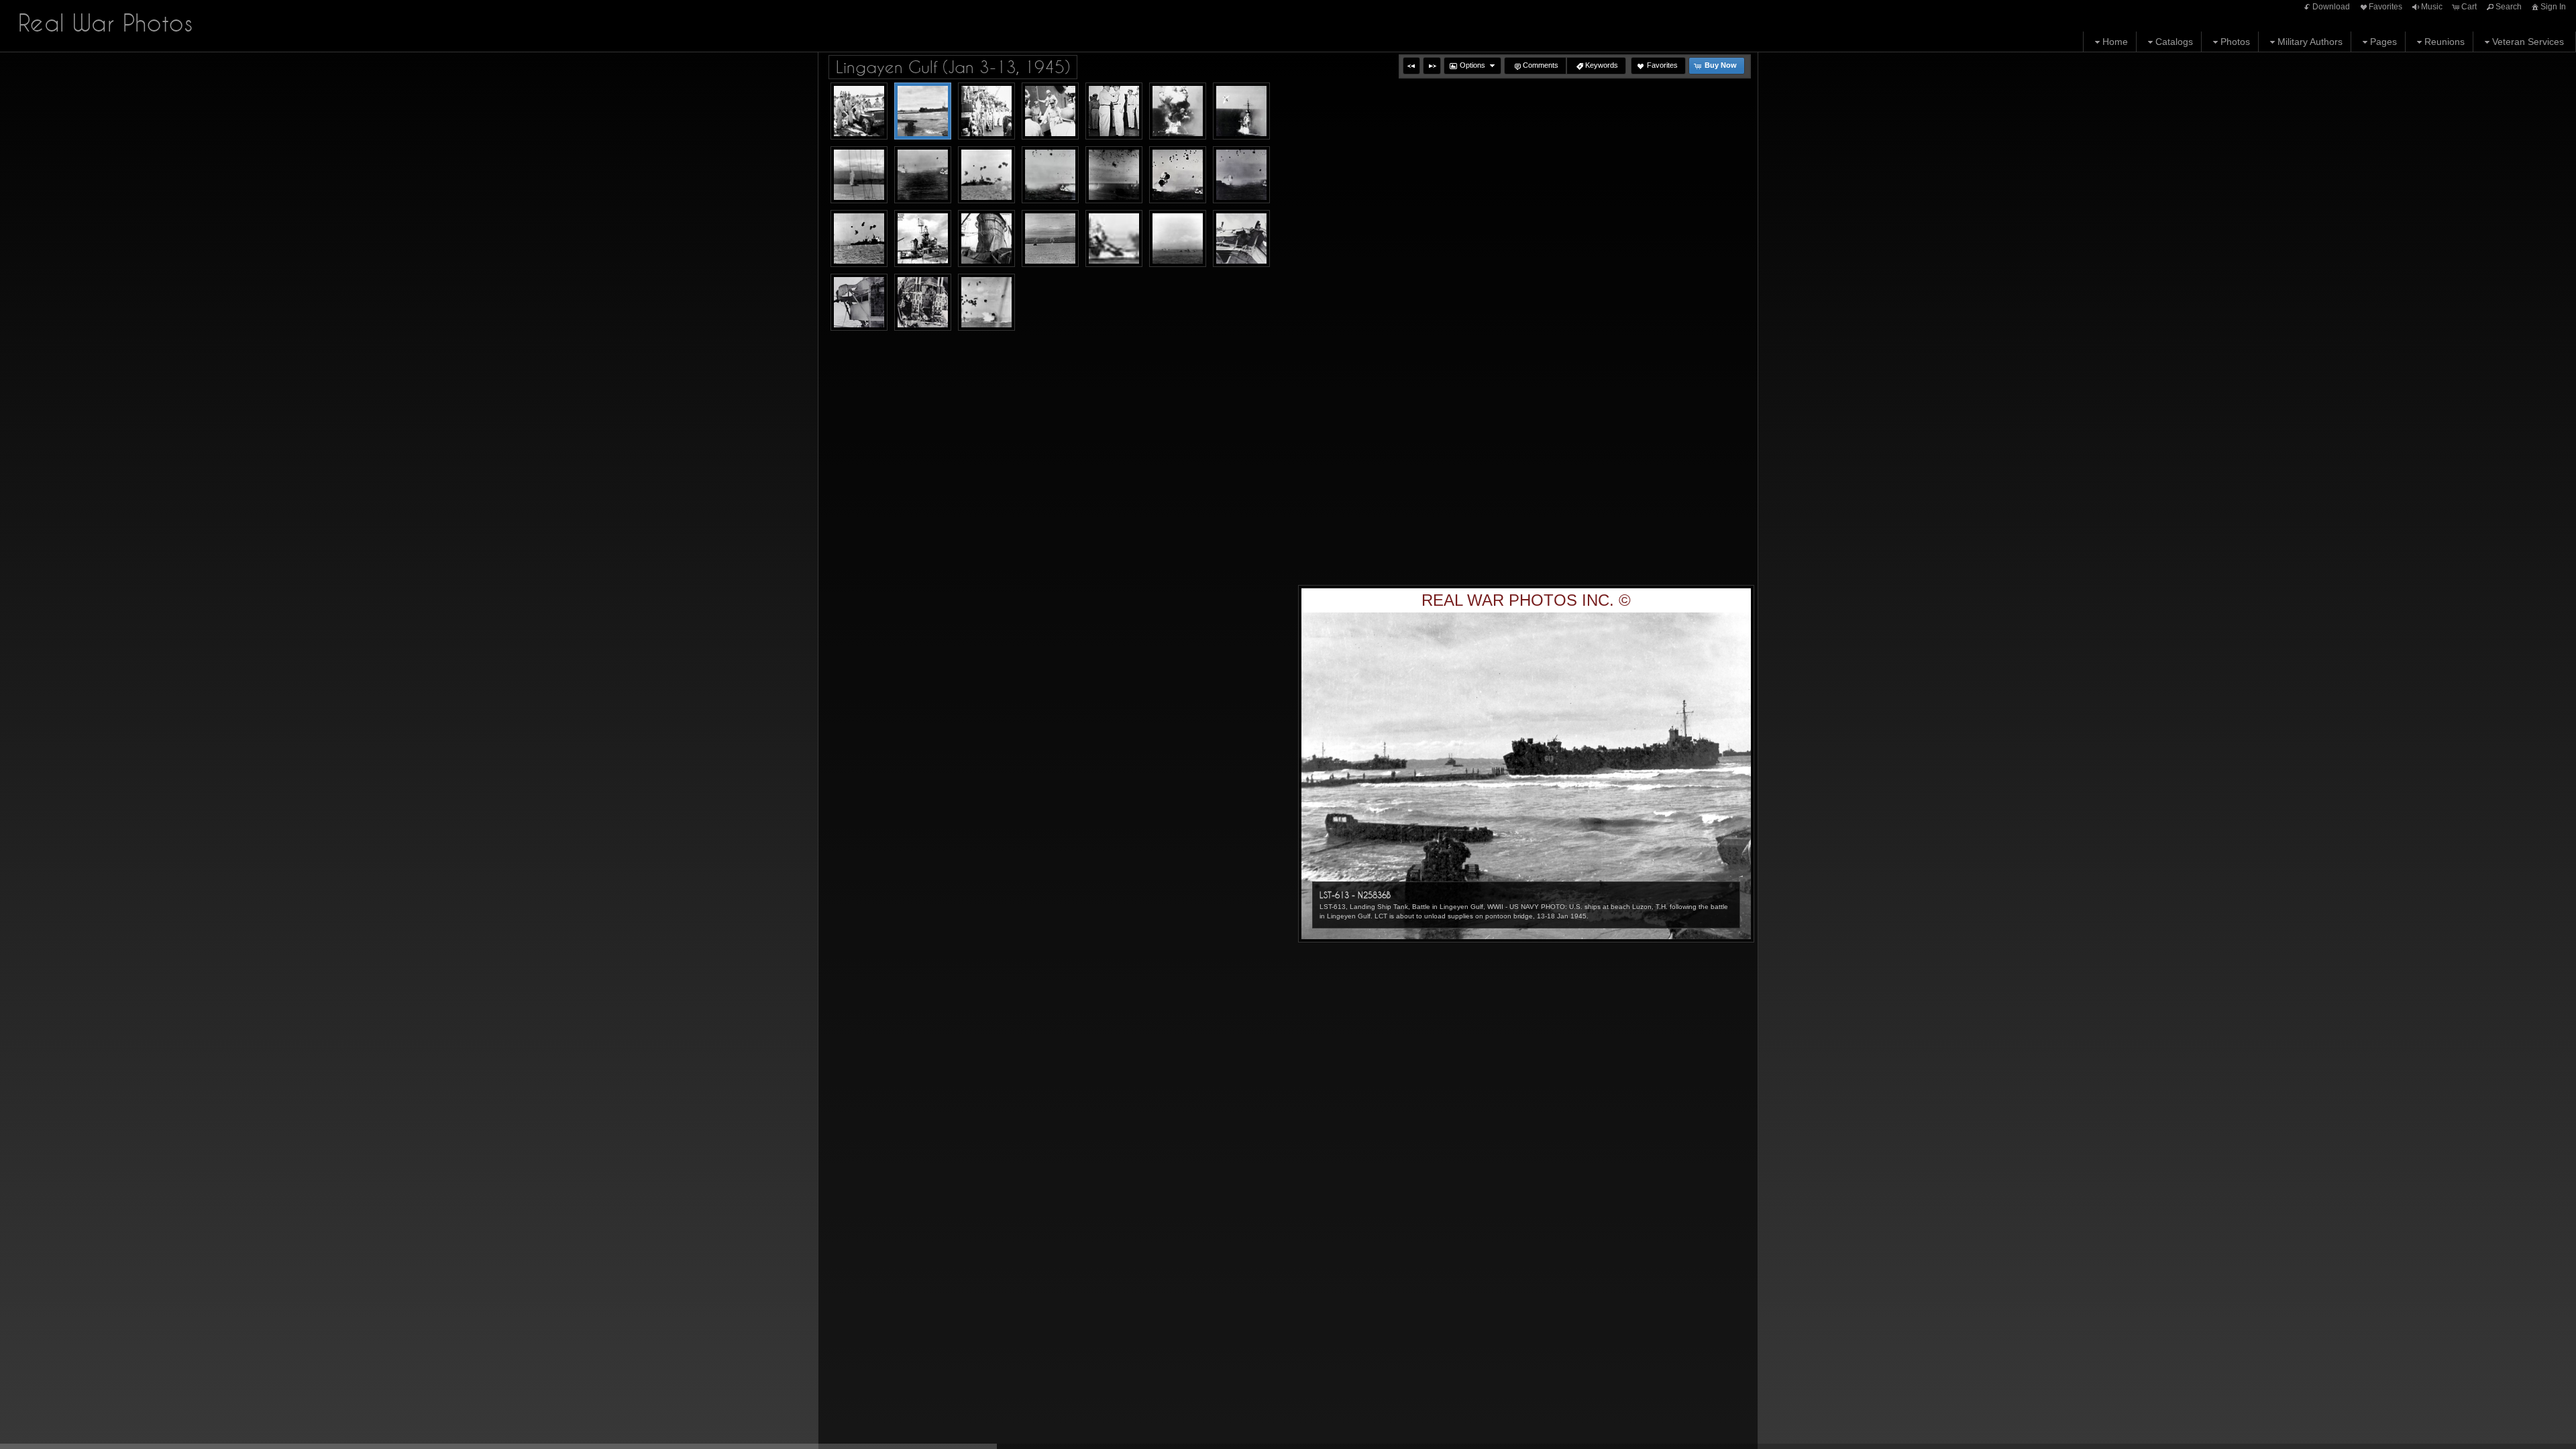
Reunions (2445, 42)
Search (2509, 7)
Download (2331, 7)
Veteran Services (2528, 42)
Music (2432, 7)
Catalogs (2174, 42)
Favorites (2385, 7)
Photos (2235, 42)
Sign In (2553, 7)
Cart (2469, 7)
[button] (1411, 66)
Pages (2383, 42)
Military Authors (2310, 42)
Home (2115, 42)
